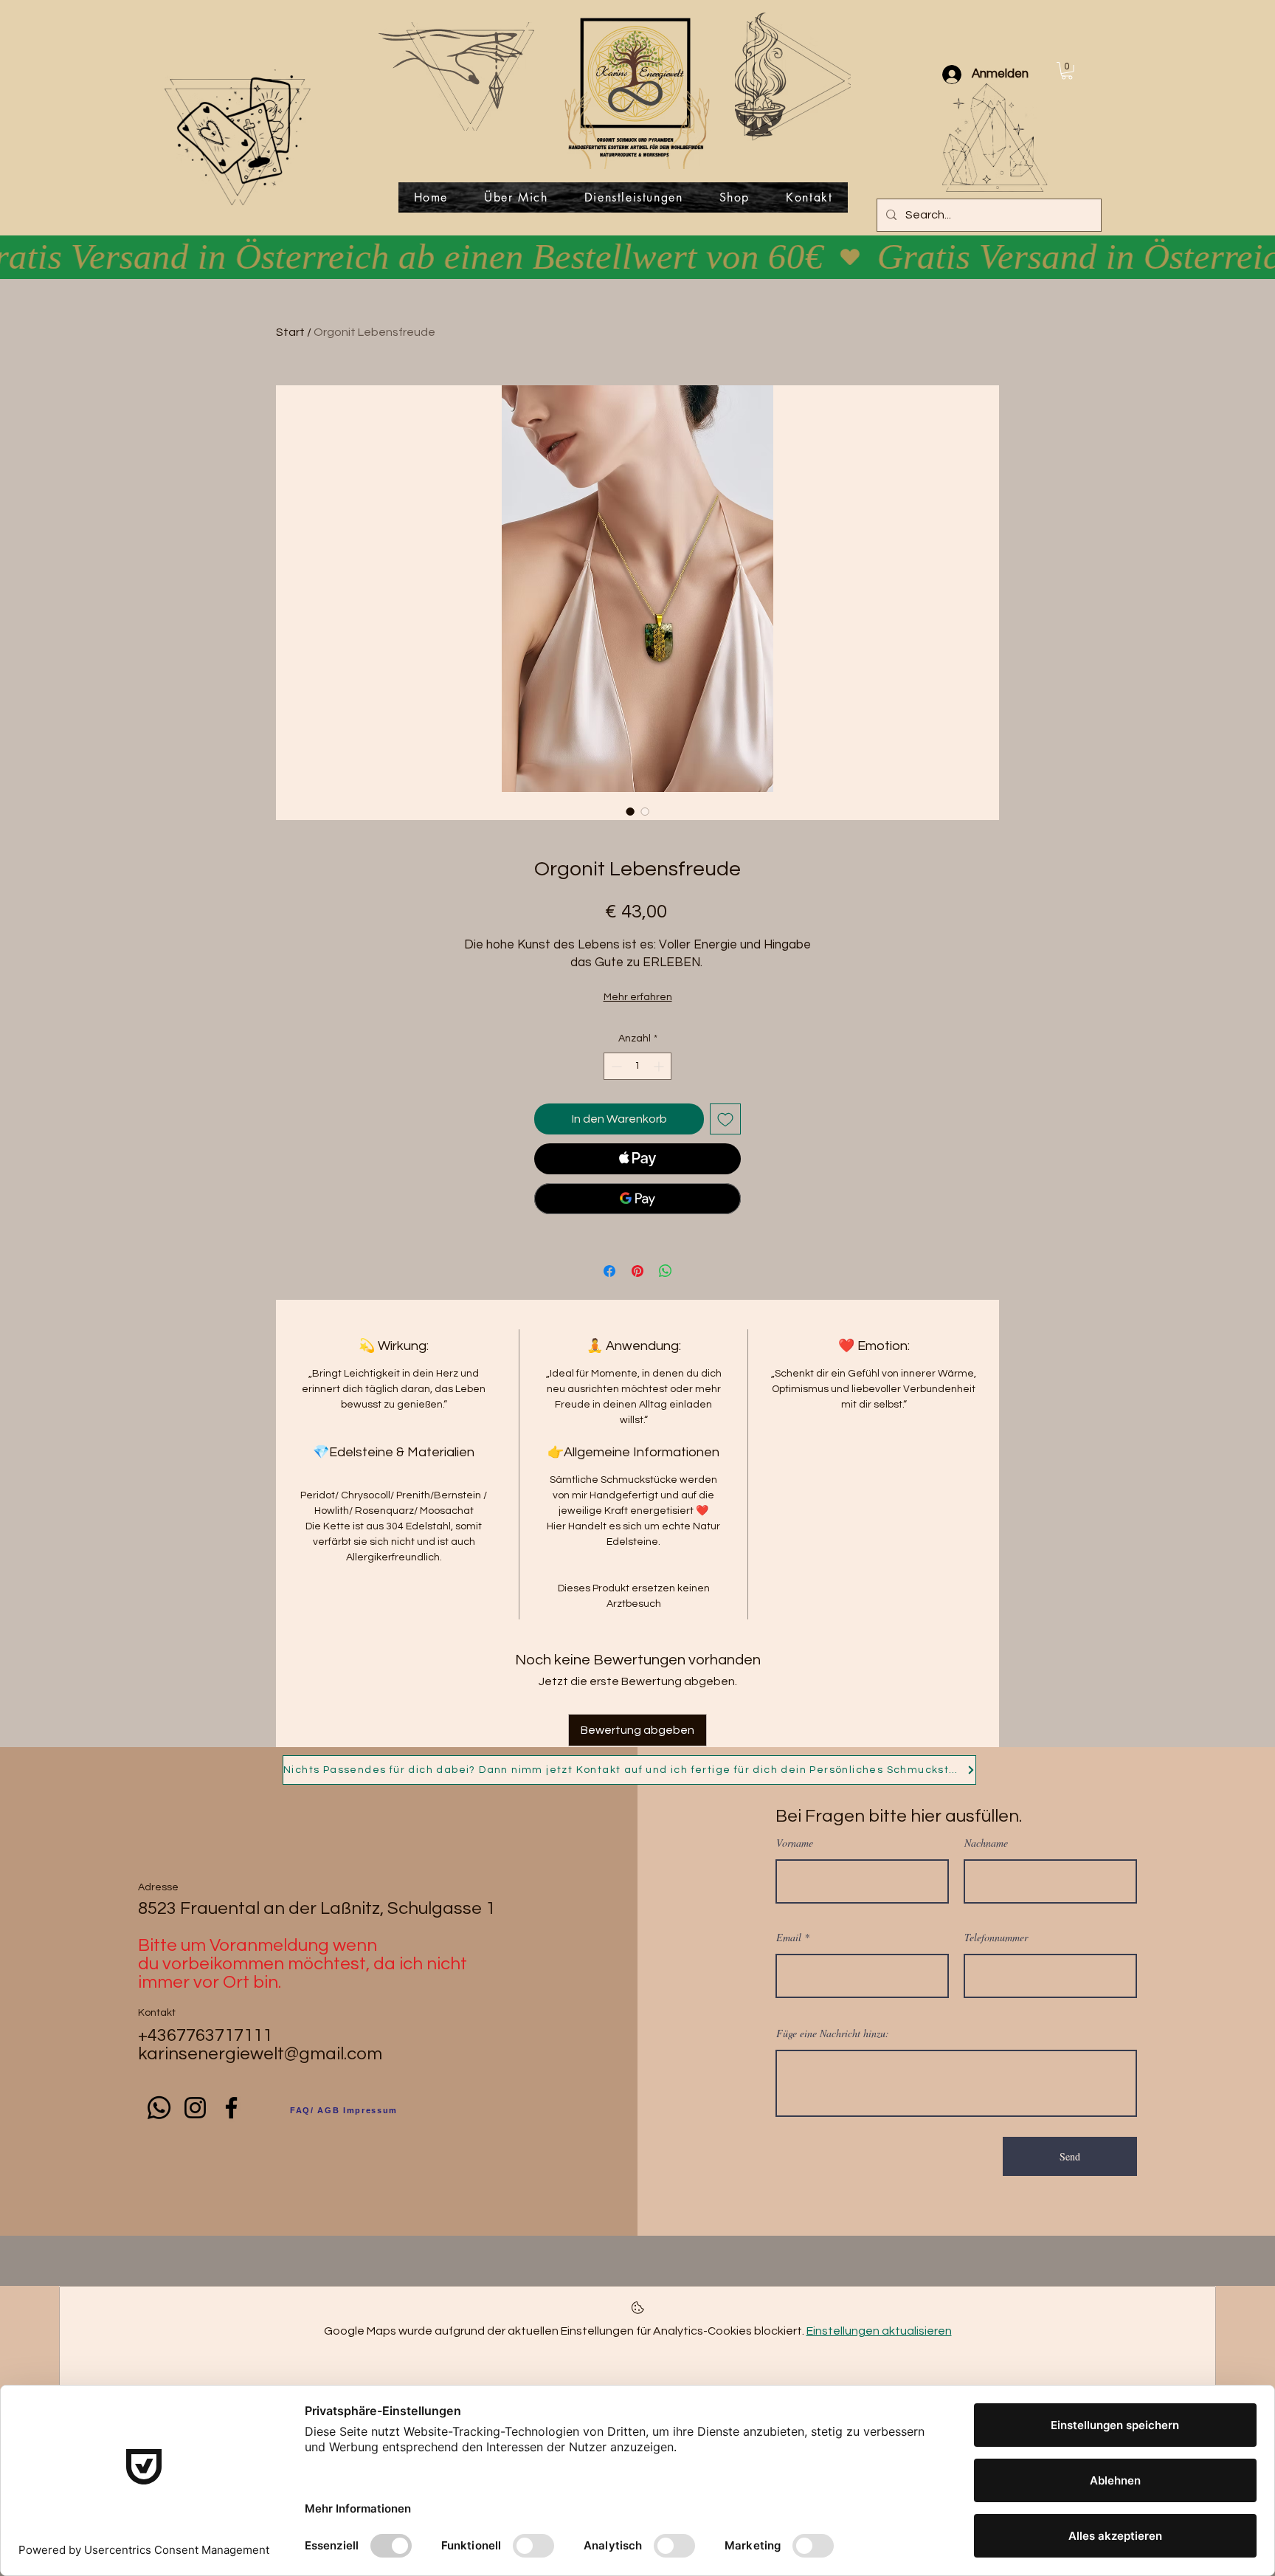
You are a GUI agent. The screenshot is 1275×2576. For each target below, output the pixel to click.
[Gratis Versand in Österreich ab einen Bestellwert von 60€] (637, 257)
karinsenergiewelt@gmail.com (260, 2054)
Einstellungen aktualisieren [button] (879, 2331)
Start (290, 332)
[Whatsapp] (159, 2108)
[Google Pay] (637, 1199)
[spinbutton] (637, 1066)
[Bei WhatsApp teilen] (666, 1271)
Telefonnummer (996, 1938)
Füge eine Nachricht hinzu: (833, 2033)
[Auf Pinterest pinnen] (637, 1271)
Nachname (986, 1843)
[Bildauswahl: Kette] (645, 811)
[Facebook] (231, 2108)
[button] (1067, 71)
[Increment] (660, 1066)
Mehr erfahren (638, 997)
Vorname (795, 1843)
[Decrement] (615, 1066)
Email (789, 1938)
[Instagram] (195, 2108)
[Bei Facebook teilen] (609, 1271)
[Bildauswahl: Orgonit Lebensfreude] (630, 811)
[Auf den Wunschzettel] (725, 1119)
